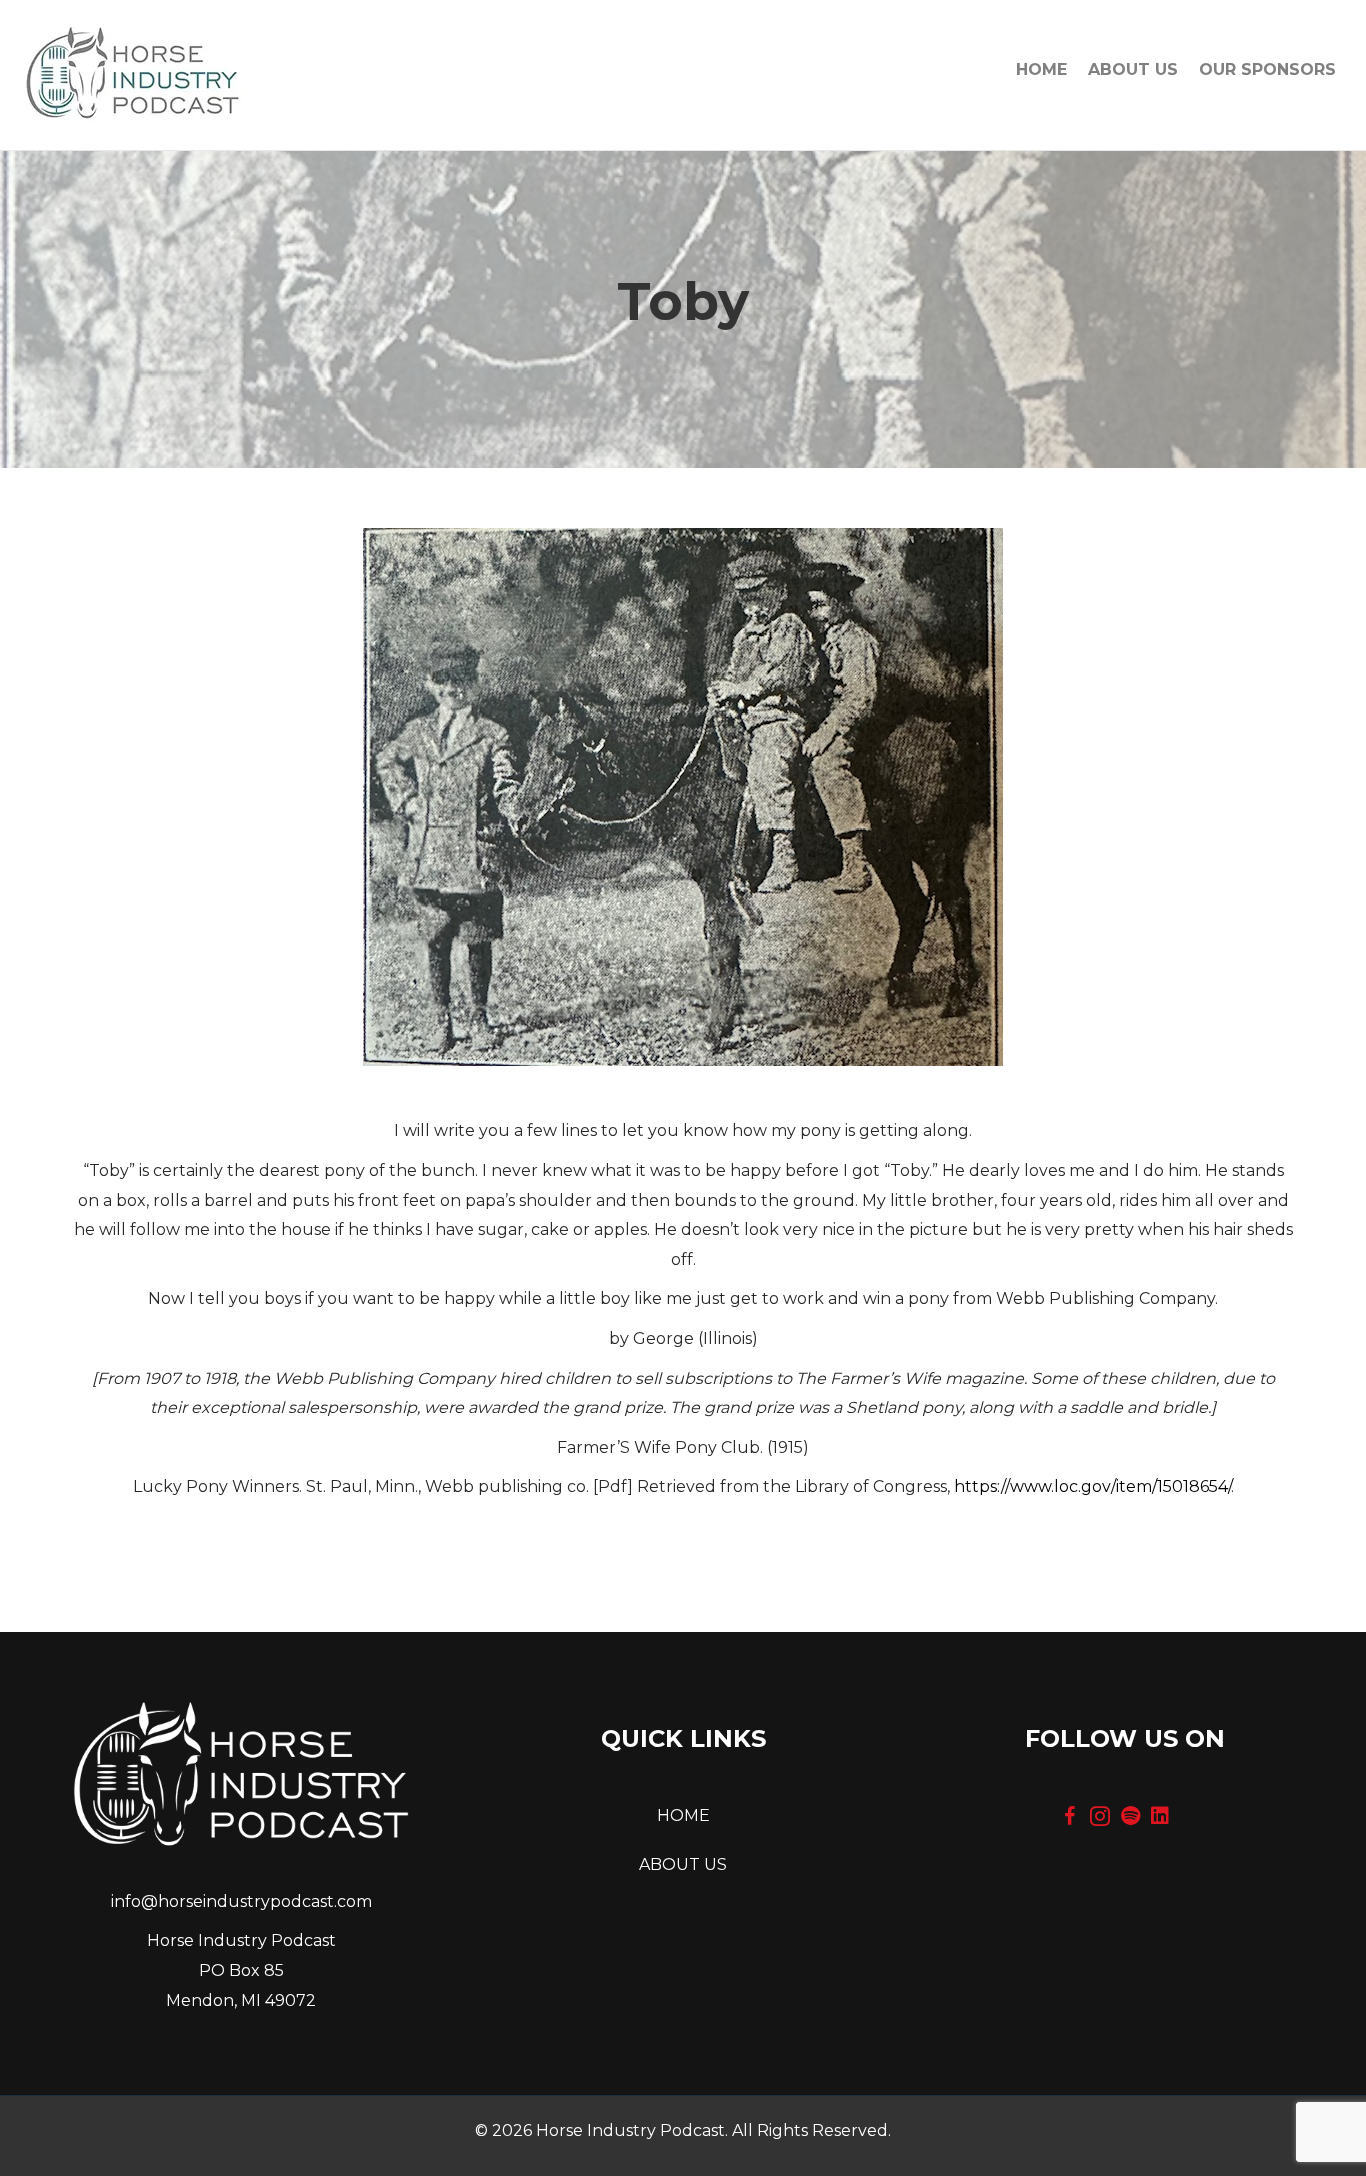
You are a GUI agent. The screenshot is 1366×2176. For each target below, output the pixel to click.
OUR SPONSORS (1267, 69)
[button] (1070, 1816)
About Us (1133, 69)
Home (1041, 69)
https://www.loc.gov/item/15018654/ (1092, 1486)
